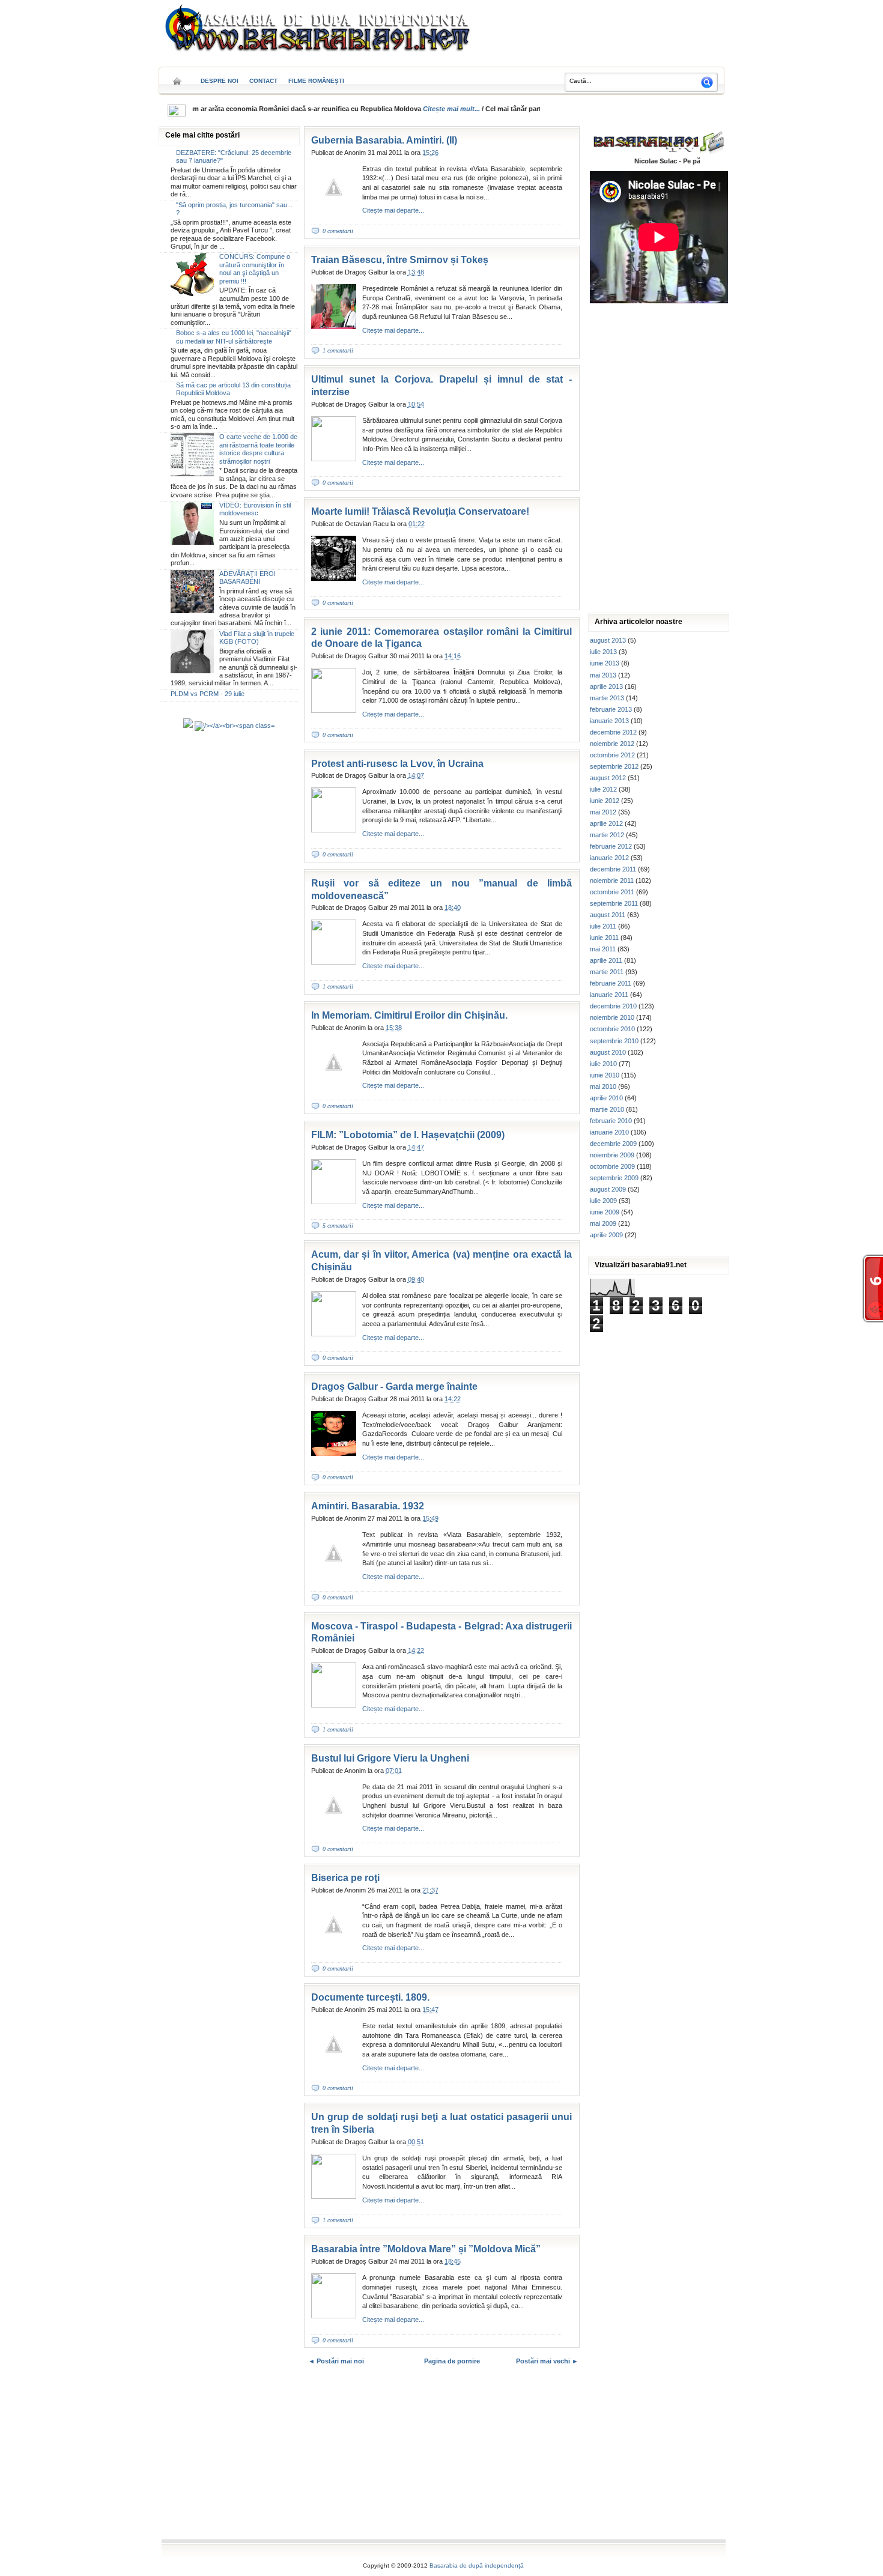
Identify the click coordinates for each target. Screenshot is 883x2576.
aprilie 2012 (606, 823)
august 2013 (608, 640)
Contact (263, 81)
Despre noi (220, 81)
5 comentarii (338, 1226)
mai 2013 (603, 675)
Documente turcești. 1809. (370, 1997)
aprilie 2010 (606, 1098)
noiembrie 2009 (612, 1155)
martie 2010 (607, 1109)
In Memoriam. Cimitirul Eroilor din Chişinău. (409, 1015)
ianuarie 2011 (609, 995)
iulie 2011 (603, 926)
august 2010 (608, 1052)
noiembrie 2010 (612, 1017)
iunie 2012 (605, 801)
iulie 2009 (603, 1201)
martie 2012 (607, 835)
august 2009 (608, 1189)
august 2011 (608, 915)
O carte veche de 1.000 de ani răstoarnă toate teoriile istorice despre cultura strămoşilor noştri (258, 449)
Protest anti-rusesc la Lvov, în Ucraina (397, 764)
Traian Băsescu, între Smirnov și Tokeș (400, 260)
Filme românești (316, 81)
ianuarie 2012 (609, 858)
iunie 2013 (605, 663)
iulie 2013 (603, 652)
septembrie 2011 (614, 903)
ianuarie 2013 (609, 721)
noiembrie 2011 (612, 880)
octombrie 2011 (612, 892)
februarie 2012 (611, 846)
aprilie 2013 (606, 686)
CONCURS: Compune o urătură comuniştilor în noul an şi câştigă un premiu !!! (255, 268)
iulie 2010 (603, 1064)
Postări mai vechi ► (547, 2361)
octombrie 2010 (612, 1029)
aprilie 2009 (606, 1235)
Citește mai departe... (393, 210)
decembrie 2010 (613, 1006)
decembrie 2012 (613, 732)
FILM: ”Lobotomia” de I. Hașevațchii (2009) (408, 1135)
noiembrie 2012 (612, 744)
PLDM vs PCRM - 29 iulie (208, 694)
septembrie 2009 (614, 1178)
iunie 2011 (604, 938)
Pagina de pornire (452, 2361)
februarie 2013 (611, 709)
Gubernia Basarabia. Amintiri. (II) (384, 140)
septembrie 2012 (614, 766)
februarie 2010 (611, 1121)
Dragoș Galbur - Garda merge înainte (394, 1386)
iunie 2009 (605, 1212)
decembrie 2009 (613, 1144)
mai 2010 (603, 1086)
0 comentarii (338, 231)
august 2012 (608, 778)
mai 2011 (603, 949)
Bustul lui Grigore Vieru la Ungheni (390, 1758)
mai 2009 (603, 1223)
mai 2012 (603, 812)
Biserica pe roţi (345, 1878)
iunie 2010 (605, 1075)
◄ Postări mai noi (336, 2361)
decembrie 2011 (613, 869)
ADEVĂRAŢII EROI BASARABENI (247, 577)
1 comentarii (338, 350)
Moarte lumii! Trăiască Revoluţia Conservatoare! (420, 511)
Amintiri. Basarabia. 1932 (368, 1506)
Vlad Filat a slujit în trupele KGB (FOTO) (257, 638)
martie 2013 (607, 698)
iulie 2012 (603, 789)
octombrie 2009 (612, 1166)
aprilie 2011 (606, 960)
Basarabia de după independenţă (477, 2565)
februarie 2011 (611, 983)
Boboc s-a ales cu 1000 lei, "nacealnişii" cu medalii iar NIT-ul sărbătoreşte (234, 337)
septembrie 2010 (614, 1041)
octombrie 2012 (612, 755)
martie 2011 (607, 972)
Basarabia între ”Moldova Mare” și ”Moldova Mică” (426, 2249)
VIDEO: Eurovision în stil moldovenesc (255, 509)
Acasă (177, 77)
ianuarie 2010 (609, 1132)
